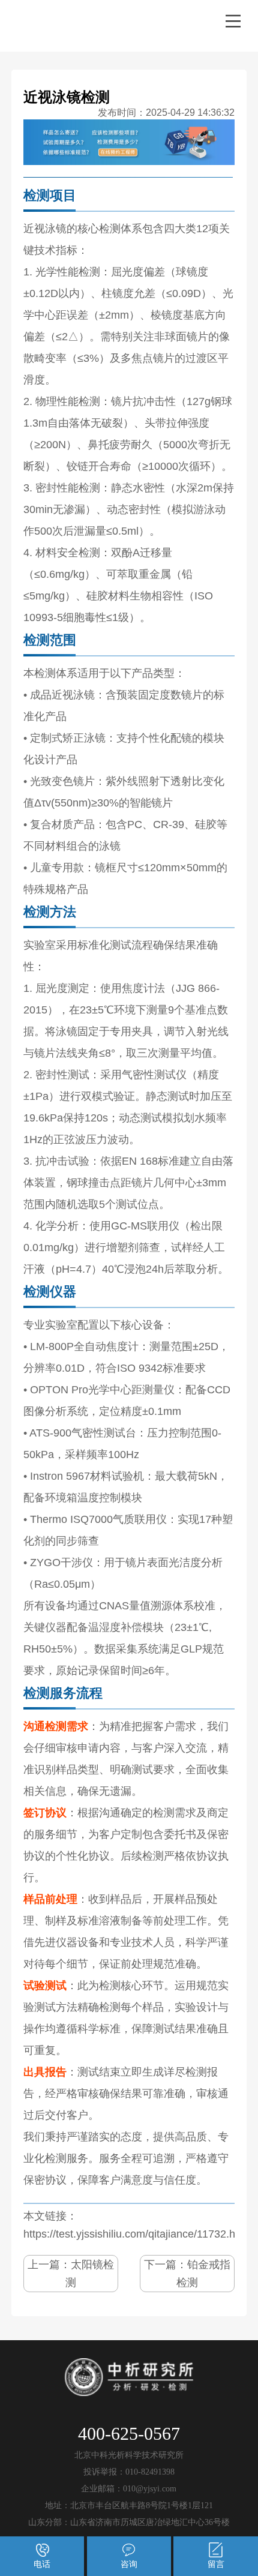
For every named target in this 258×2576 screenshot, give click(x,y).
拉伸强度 (188, 423)
